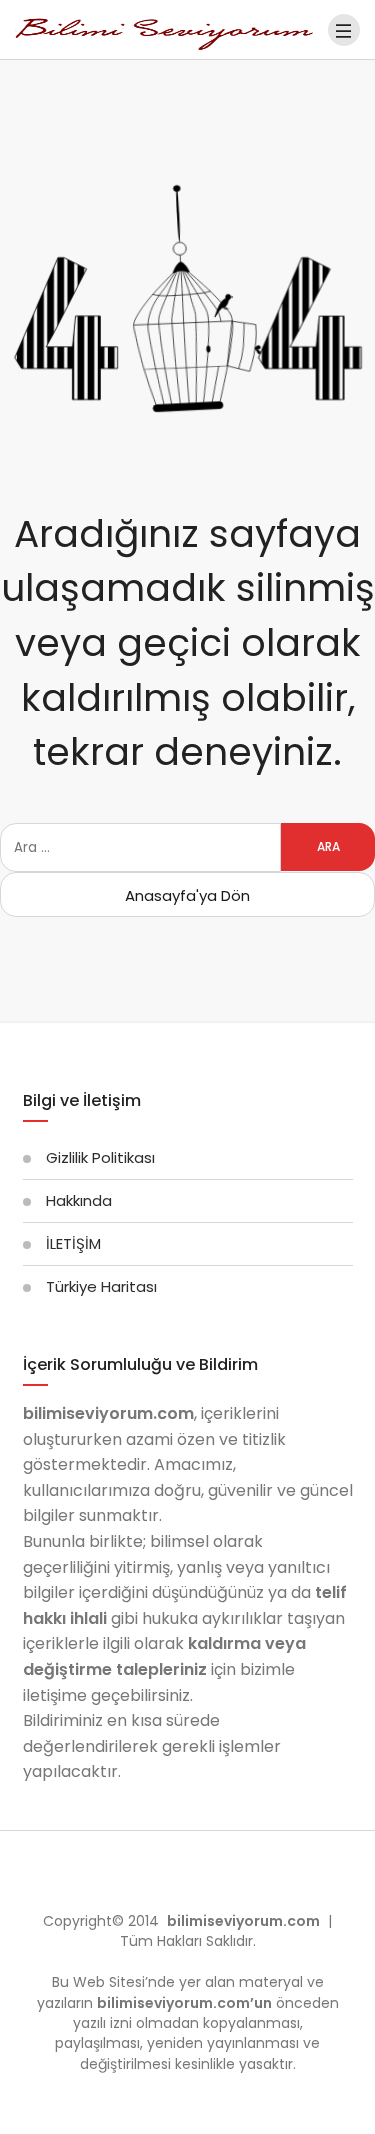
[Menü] (344, 30)
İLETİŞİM (73, 1243)
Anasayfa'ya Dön (187, 895)
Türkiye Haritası (101, 1286)
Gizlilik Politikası (100, 1157)
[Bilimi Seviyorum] (165, 28)
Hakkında (79, 1200)
